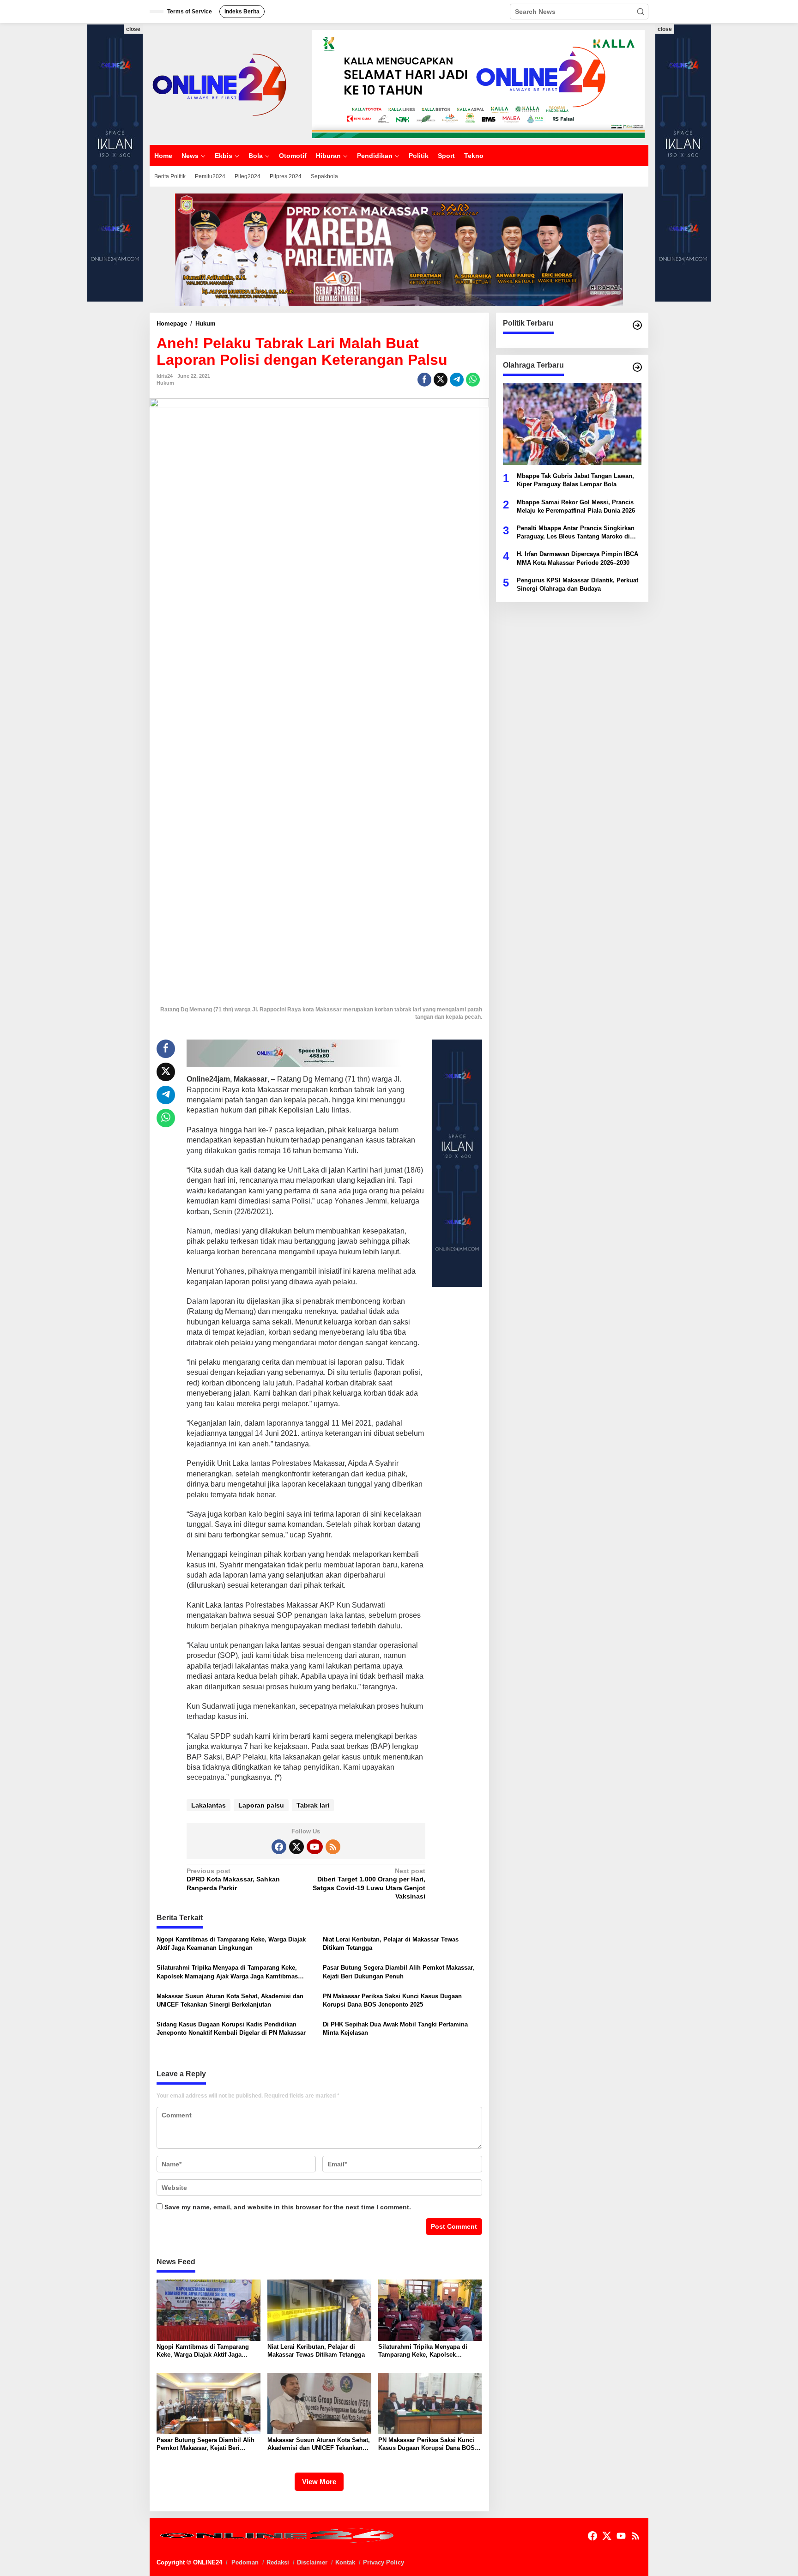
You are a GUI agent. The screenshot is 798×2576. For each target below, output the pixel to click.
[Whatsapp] (473, 380)
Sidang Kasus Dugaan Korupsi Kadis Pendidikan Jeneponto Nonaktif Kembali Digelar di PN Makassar (231, 2029)
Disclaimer (312, 2562)
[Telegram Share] (457, 380)
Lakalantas (209, 1805)
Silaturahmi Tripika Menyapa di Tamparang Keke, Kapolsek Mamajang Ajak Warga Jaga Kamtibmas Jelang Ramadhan (227, 1972)
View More (319, 2482)
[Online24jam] (219, 84)
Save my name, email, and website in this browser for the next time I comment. (288, 2207)
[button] (641, 12)
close (133, 29)
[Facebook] (279, 1847)
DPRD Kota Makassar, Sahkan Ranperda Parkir (233, 1879)
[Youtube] (314, 1847)
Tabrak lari (313, 1805)
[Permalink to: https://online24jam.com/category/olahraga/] (637, 367)
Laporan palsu (261, 1805)
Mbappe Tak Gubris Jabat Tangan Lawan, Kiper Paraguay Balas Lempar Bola (575, 480)
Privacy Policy (384, 2562)
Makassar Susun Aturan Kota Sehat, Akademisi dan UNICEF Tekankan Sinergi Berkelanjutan (230, 2000)
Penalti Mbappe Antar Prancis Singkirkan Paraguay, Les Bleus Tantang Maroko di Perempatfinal (576, 533)
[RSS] (333, 1847)
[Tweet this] (441, 380)
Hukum (165, 383)
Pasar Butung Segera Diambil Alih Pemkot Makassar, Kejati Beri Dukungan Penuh (399, 1972)
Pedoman (245, 2562)
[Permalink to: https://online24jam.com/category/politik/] (637, 325)
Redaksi (278, 2562)
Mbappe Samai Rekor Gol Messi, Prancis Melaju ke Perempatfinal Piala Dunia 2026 (576, 506)
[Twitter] (296, 1847)
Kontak (345, 2562)
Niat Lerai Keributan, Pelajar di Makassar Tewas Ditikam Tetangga (391, 1944)
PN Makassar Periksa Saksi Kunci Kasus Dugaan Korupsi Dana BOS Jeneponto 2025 (392, 2000)
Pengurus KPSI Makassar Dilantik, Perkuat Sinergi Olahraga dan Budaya (577, 584)
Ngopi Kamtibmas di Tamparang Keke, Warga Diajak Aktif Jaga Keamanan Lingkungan (231, 1944)
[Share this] (424, 380)
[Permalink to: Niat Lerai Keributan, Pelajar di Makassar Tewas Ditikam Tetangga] (319, 2310)
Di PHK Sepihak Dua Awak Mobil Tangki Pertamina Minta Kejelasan (395, 2029)
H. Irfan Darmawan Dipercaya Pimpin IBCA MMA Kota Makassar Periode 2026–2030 (577, 558)
